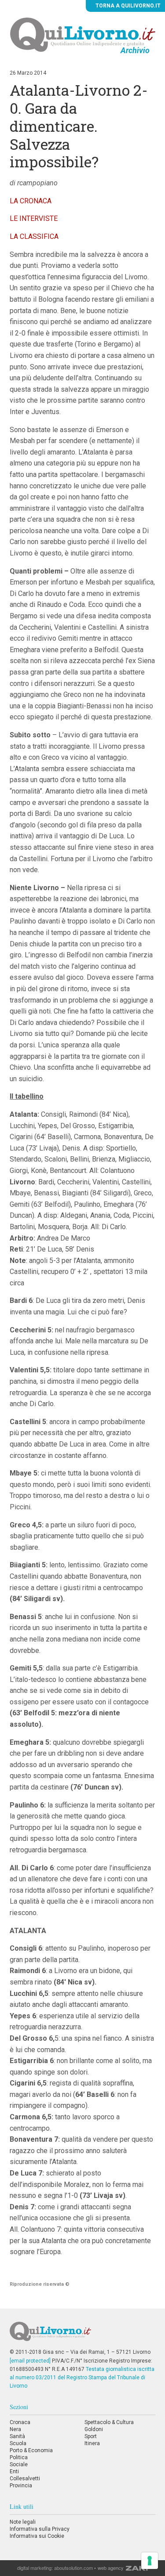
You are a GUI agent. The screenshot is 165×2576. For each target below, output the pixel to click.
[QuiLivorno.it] (82, 2335)
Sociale (19, 2464)
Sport (91, 2436)
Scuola (18, 2443)
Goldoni (94, 2429)
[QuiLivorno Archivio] (83, 34)
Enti (14, 2471)
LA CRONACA (31, 201)
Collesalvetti (25, 2479)
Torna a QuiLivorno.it (127, 6)
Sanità (17, 2436)
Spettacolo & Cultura (109, 2422)
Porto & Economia (31, 2450)
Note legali (23, 2522)
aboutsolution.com (73, 2568)
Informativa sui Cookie (37, 2536)
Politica (19, 2457)
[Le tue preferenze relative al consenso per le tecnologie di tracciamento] (150, 2561)
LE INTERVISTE (34, 218)
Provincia (21, 2486)
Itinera (92, 2443)
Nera (15, 2429)
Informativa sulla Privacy (40, 2529)
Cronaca (20, 2422)
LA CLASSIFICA (34, 236)
